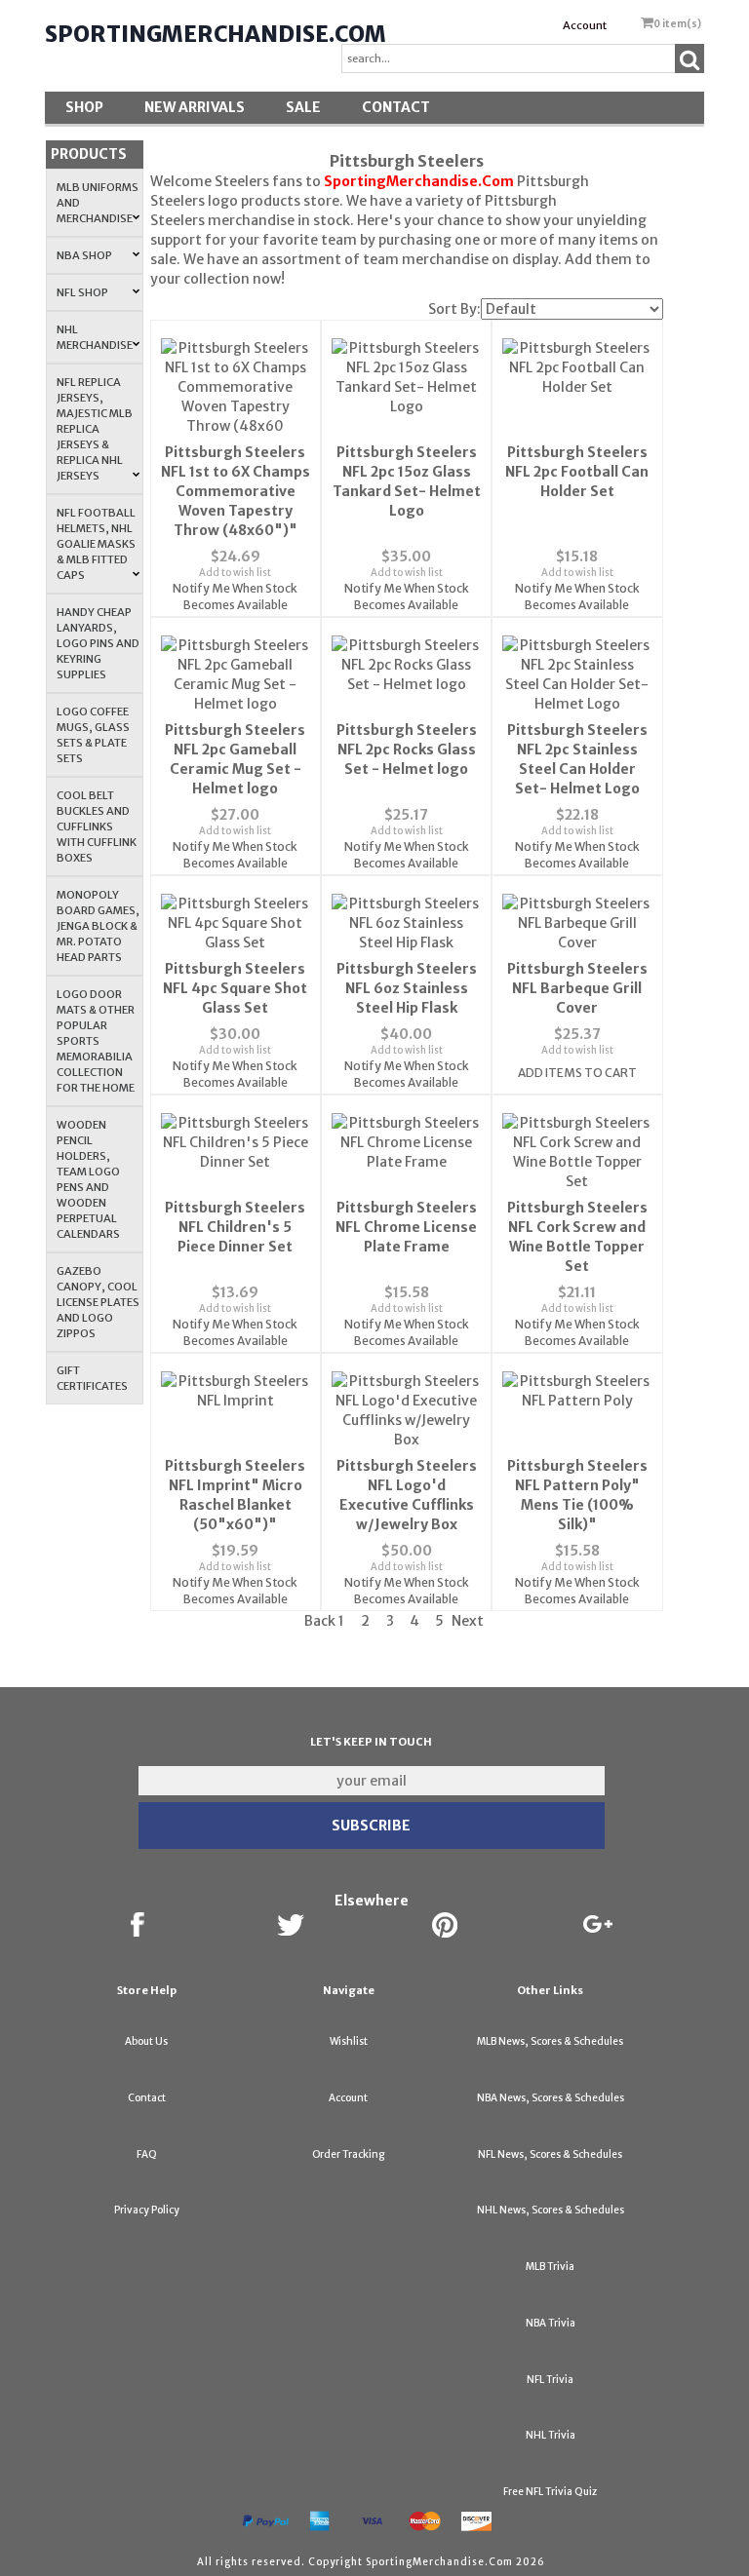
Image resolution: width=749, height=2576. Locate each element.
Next (468, 1621)
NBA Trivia (551, 2323)
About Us (146, 2041)
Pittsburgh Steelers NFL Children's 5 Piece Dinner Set (235, 1227)
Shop (84, 107)
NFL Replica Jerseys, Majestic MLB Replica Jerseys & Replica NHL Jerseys (95, 429)
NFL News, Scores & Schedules (550, 2154)
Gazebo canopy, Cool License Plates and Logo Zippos (98, 1302)
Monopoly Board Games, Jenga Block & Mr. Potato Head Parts (98, 926)
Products (89, 154)
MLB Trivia (550, 2267)
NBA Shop (84, 255)
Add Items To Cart (577, 1073)
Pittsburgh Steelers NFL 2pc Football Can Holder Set (577, 472)
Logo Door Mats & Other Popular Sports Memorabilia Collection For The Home (96, 1041)
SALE (303, 107)
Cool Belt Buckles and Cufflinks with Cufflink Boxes (97, 827)
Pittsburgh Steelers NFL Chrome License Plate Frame (406, 1227)
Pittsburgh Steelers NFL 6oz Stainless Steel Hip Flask (407, 988)
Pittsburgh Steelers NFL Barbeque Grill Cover (577, 988)
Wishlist (349, 2041)
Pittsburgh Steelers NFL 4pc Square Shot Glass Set (235, 988)
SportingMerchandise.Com (216, 34)
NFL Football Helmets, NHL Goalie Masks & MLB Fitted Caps (96, 544)
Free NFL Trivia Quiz (550, 2492)
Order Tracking (348, 2154)
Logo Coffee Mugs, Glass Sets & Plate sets (93, 735)
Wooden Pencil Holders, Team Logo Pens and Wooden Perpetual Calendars (88, 1179)
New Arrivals (195, 107)
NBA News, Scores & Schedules (551, 2098)
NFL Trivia (550, 2380)
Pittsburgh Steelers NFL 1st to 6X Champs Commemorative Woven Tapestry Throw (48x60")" (236, 491)
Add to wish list (235, 573)
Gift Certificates (92, 1378)
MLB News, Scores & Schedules (550, 2041)
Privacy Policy (147, 2210)
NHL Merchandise (95, 337)
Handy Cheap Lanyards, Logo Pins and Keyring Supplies (98, 643)
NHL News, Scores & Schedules (551, 2210)
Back (320, 1621)
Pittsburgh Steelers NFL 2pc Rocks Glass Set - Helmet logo (407, 750)
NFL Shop (82, 292)
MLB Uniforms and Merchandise (98, 203)
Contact (396, 107)
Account (585, 25)
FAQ (147, 2154)
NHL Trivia (551, 2435)
